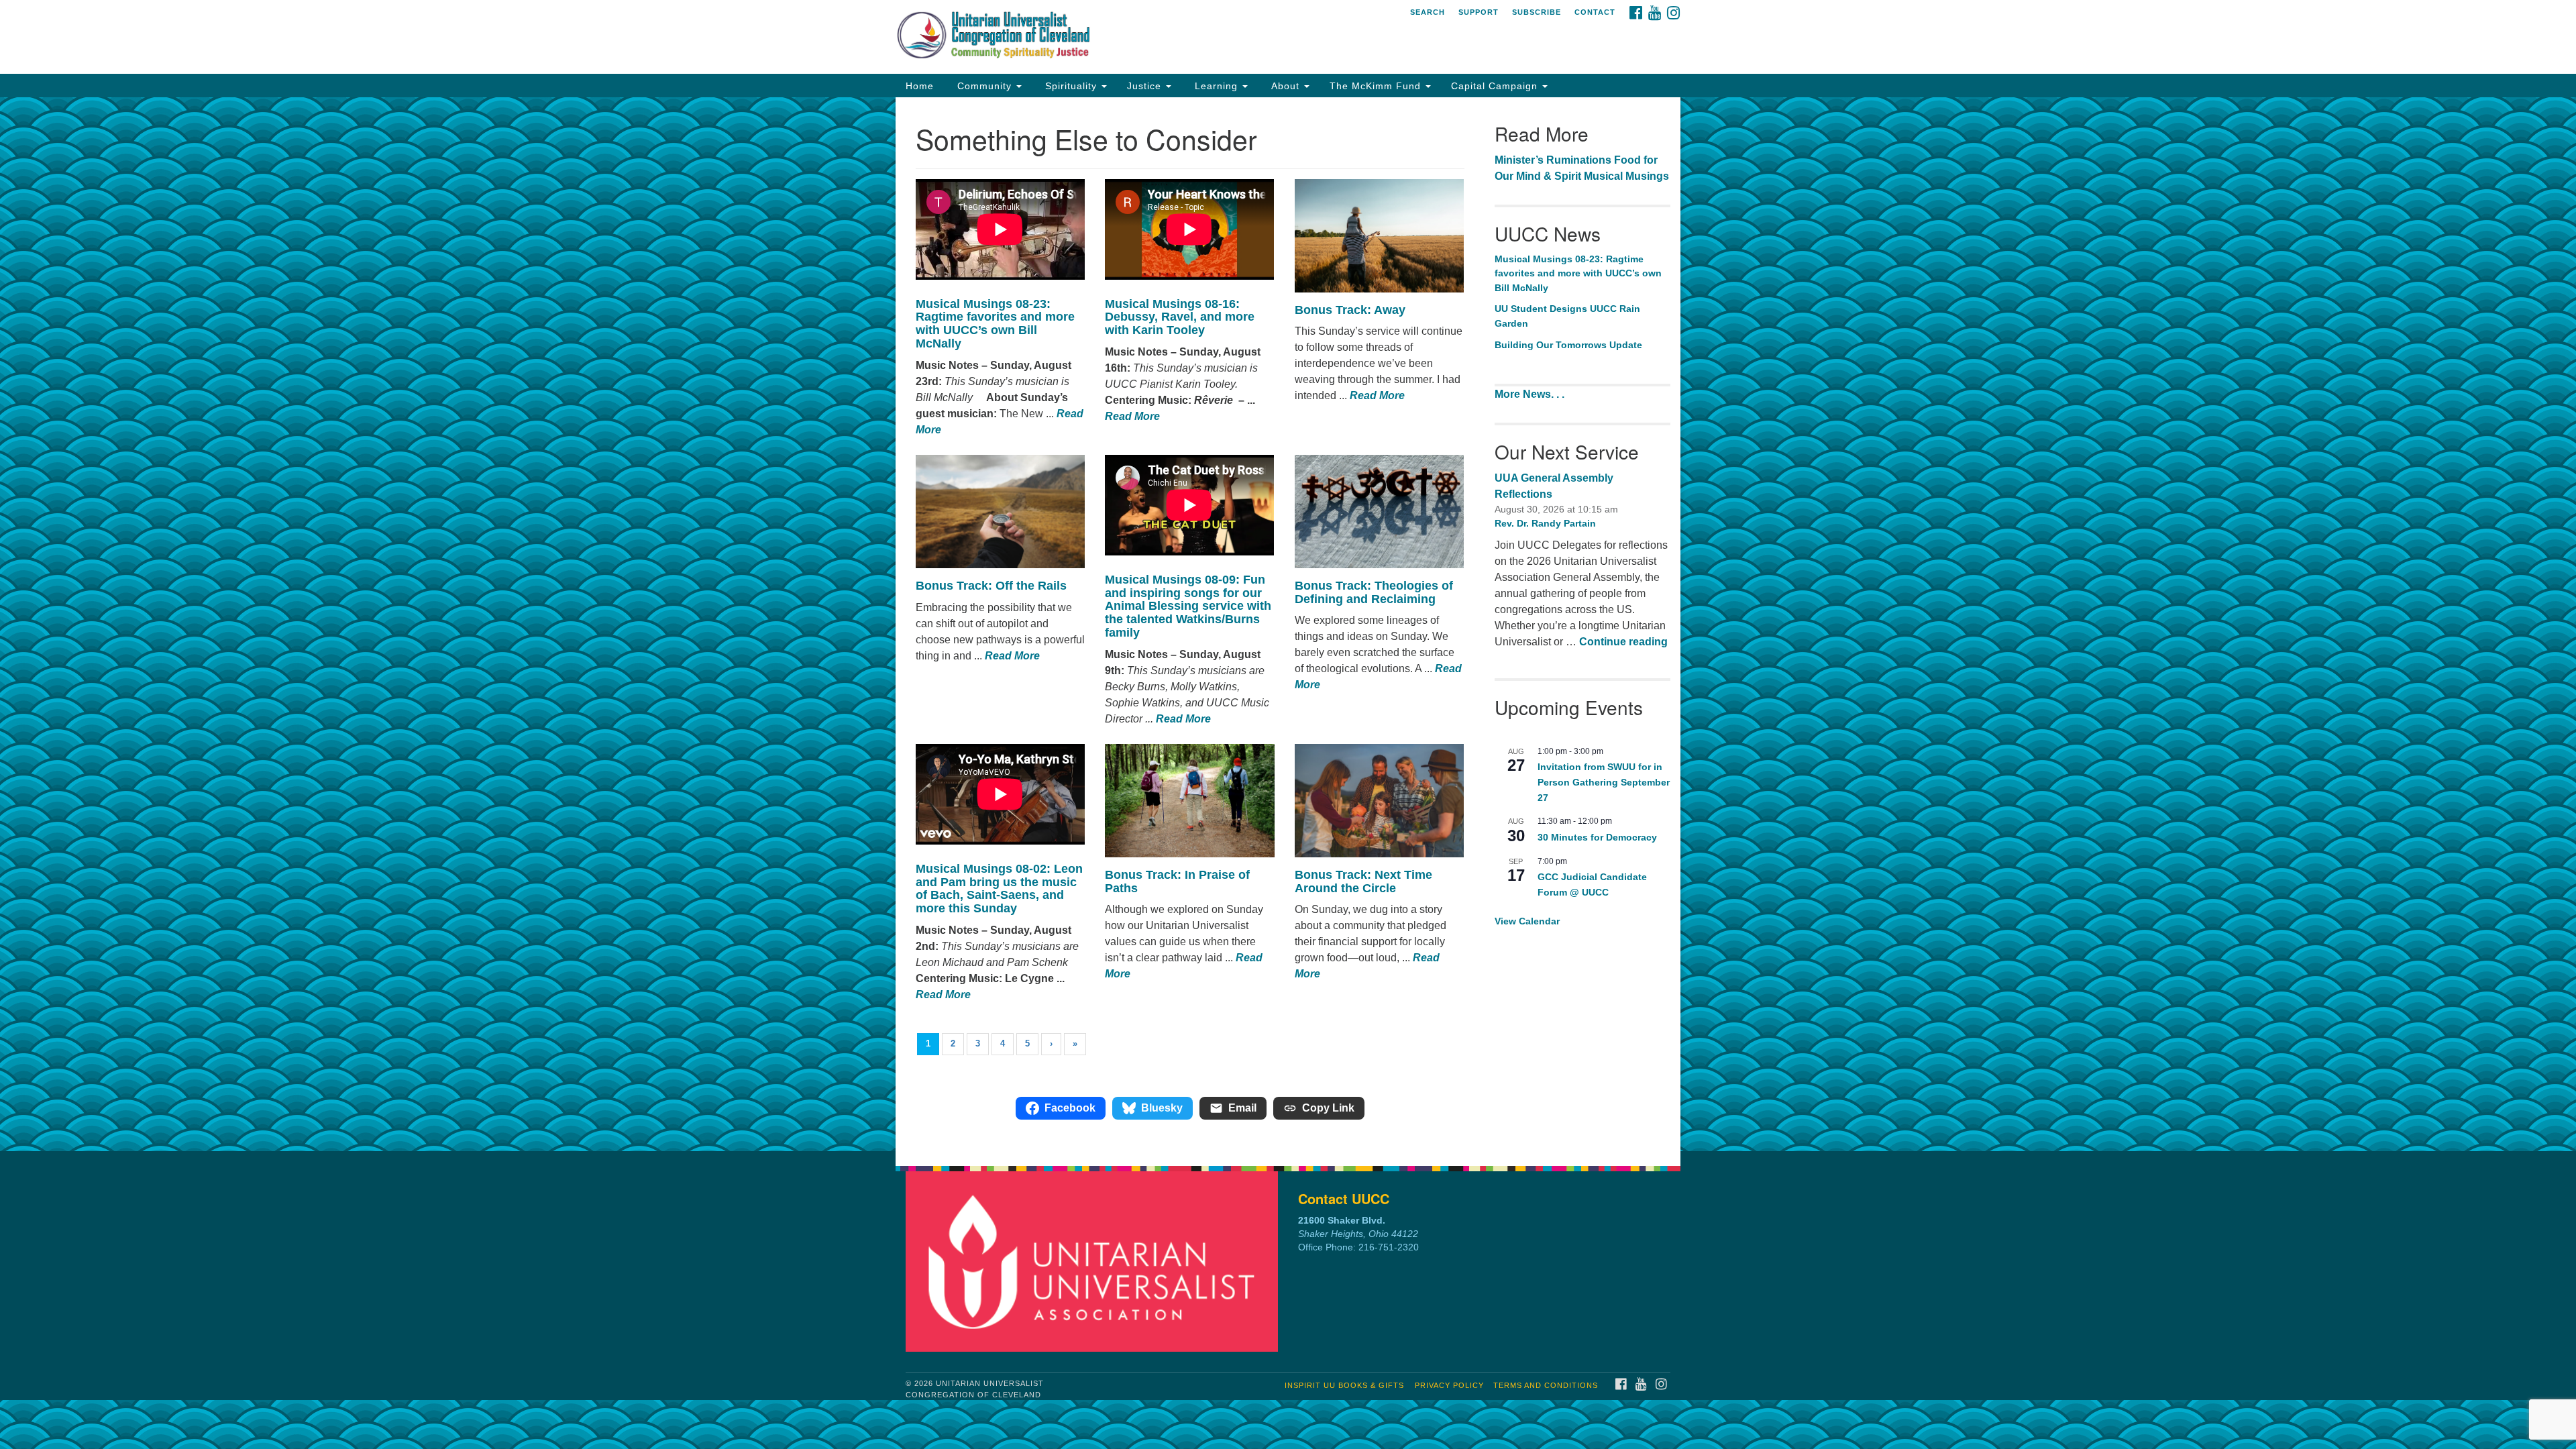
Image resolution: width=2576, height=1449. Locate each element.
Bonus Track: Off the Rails (993, 586)
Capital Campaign (1496, 86)
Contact (1595, 12)
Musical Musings (1626, 176)
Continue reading (1623, 642)
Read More (1132, 416)
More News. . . (1531, 394)
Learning (1216, 86)
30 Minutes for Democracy (1597, 837)
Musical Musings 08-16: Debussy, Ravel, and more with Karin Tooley (1180, 317)
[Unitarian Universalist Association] (1095, 1261)
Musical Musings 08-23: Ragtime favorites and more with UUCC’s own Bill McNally (995, 324)
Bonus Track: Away (1352, 310)
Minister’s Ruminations (1553, 160)
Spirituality (1071, 86)
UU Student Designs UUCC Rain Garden (1567, 316)
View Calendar (1527, 921)
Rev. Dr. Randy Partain (1545, 523)
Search (1428, 12)
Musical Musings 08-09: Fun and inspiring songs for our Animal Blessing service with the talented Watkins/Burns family (1188, 606)
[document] (1288, 624)
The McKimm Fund (1377, 86)
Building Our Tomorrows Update (1568, 345)
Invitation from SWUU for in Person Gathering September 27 (1604, 782)
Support (1479, 12)
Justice (1146, 86)
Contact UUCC (1344, 1198)
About (1285, 86)
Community (984, 86)
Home (920, 86)
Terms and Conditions (1546, 1385)
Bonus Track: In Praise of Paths (1177, 881)
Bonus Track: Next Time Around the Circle (1363, 881)
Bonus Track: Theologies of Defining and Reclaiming (1374, 592)
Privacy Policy (1449, 1385)
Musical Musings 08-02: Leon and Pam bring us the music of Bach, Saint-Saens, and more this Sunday (999, 889)
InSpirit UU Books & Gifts (1344, 1385)
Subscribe (1537, 12)
